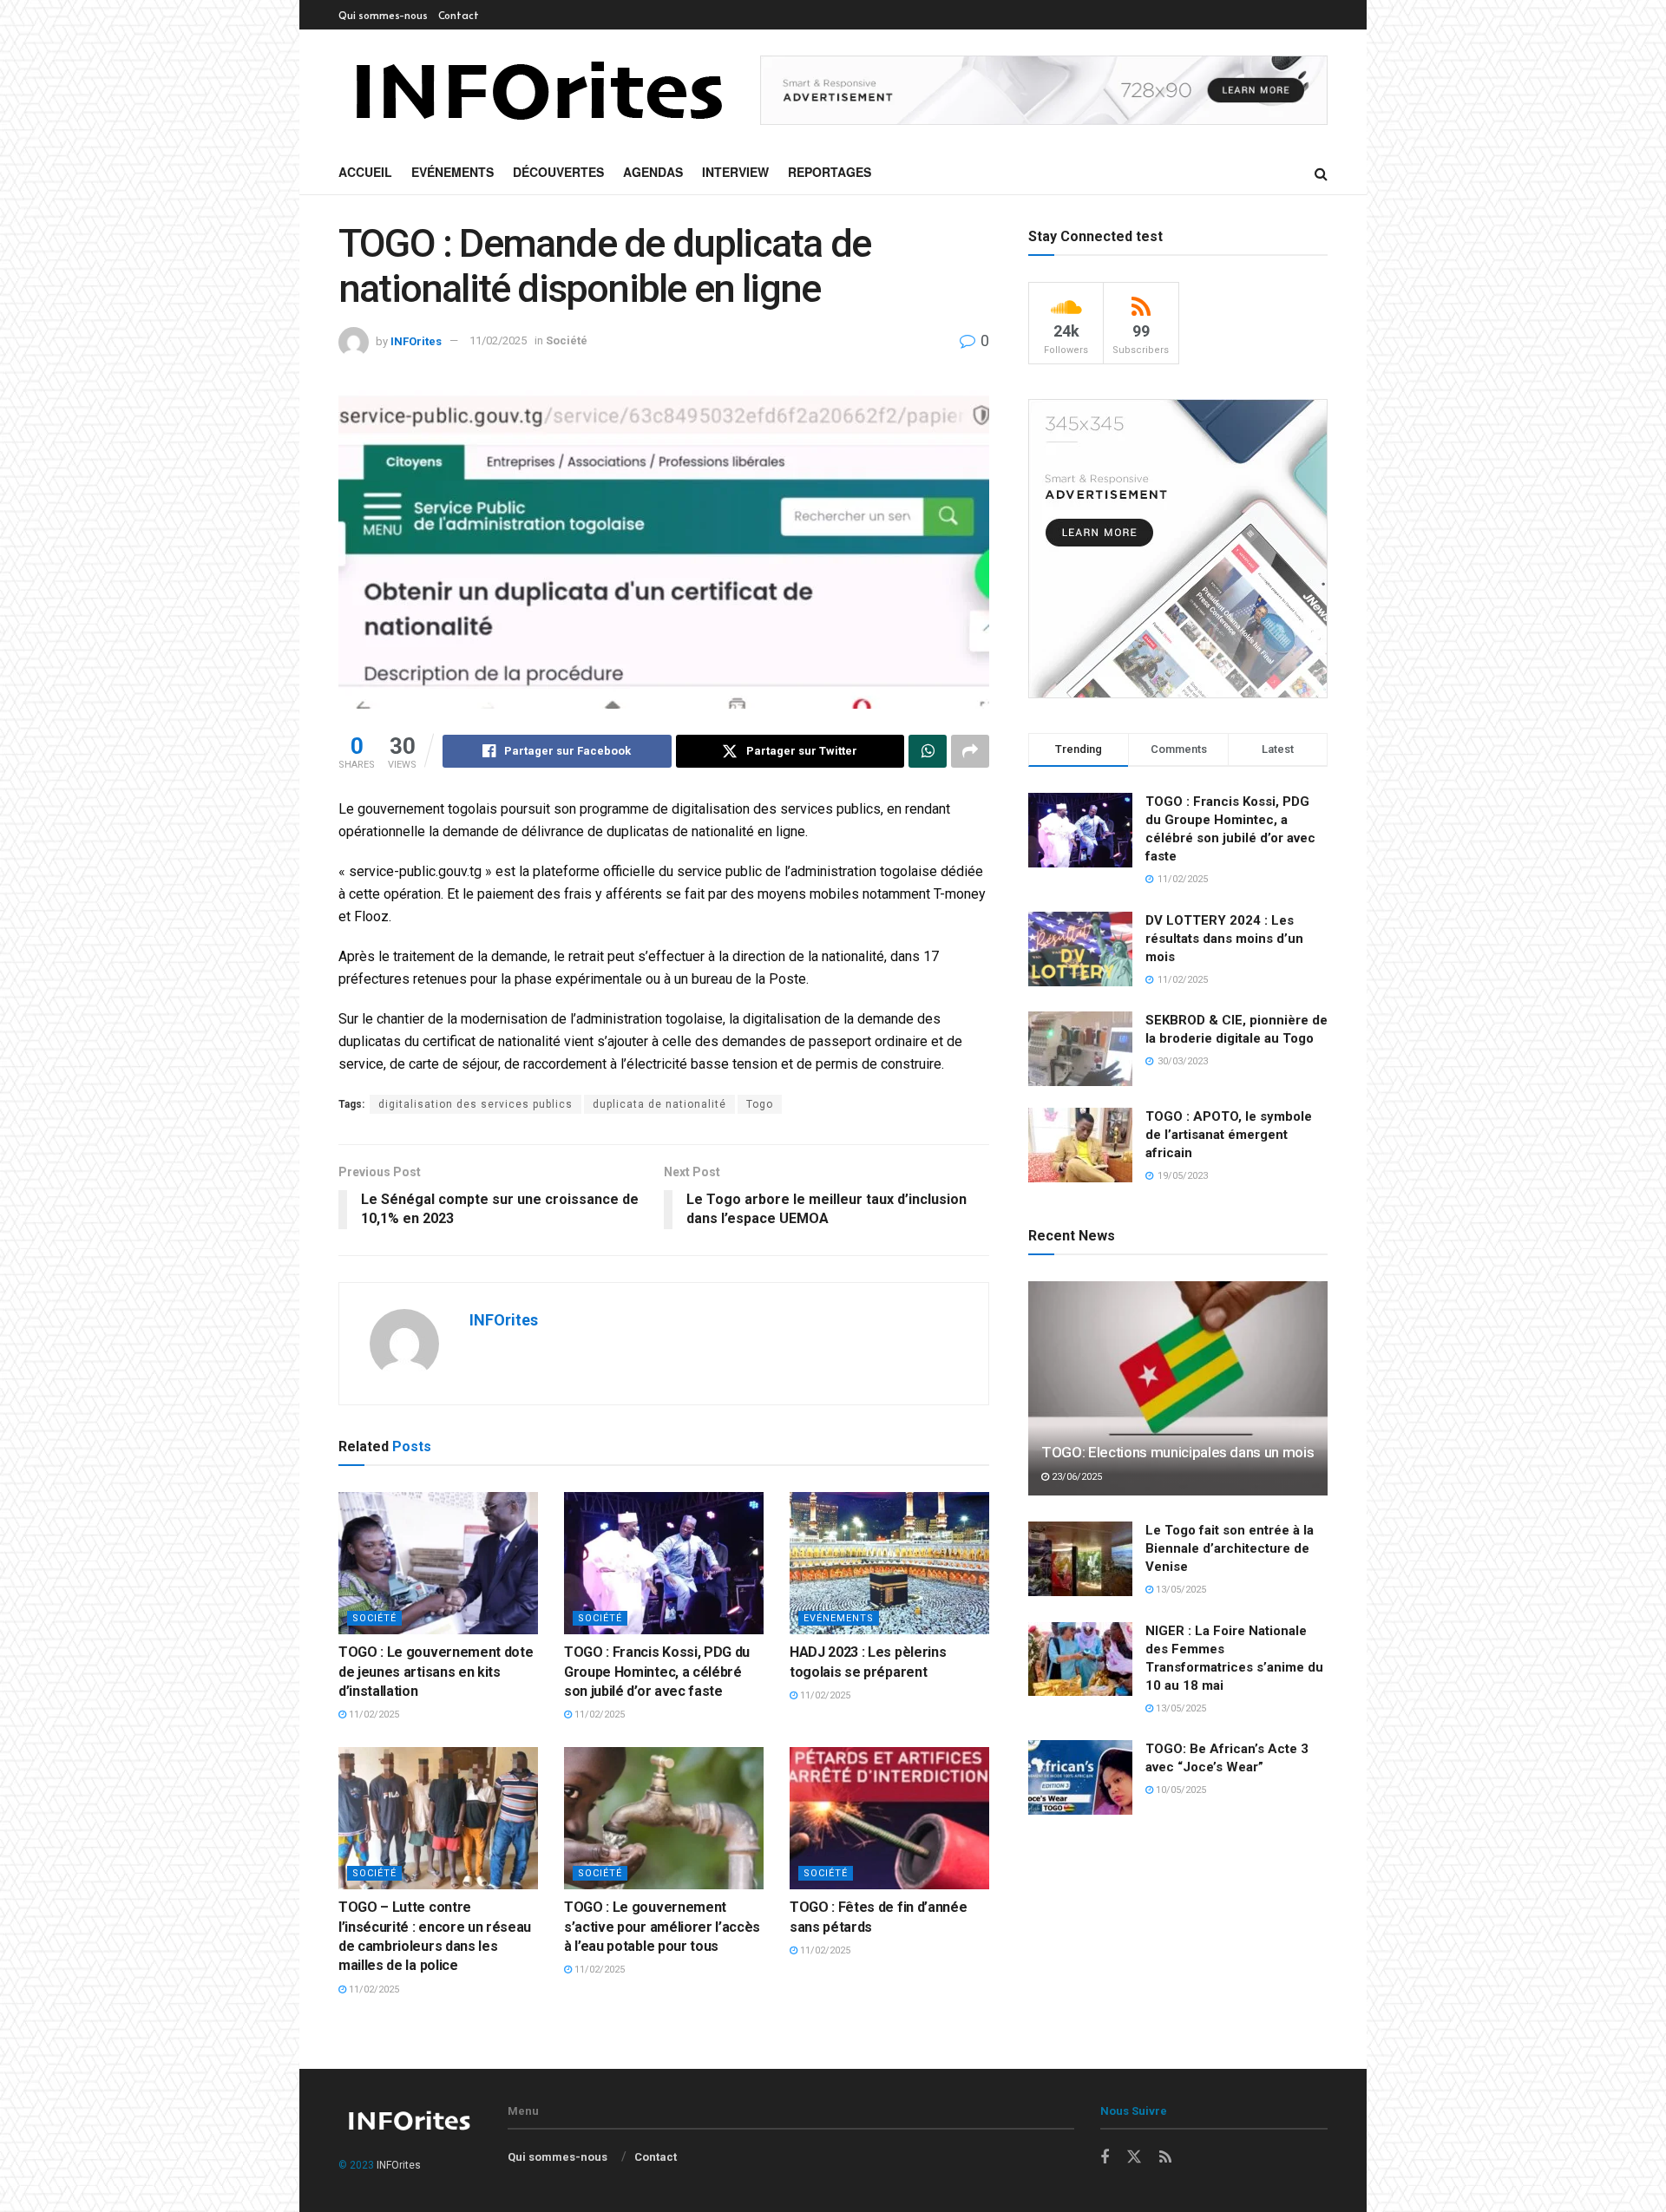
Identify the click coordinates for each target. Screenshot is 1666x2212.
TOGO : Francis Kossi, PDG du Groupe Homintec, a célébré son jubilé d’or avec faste (657, 1672)
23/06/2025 (1076, 1477)
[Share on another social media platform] (970, 751)
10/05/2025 (1180, 1790)
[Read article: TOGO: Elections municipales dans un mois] (1178, 1388)
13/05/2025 (1180, 1590)
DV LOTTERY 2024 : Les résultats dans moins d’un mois (1224, 939)
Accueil (365, 172)
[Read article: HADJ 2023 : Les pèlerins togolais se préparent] (889, 1563)
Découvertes (558, 172)
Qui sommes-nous (383, 15)
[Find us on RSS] (1165, 2158)
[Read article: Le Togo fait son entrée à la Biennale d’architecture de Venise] (1080, 1559)
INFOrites (416, 340)
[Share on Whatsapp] (928, 751)
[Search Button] (1321, 173)
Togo (760, 1104)
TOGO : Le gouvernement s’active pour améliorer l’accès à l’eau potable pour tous (662, 1927)
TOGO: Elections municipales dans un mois (1177, 1452)
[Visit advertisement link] (1044, 91)
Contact (459, 15)
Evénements (453, 172)
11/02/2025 (498, 340)
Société (567, 340)
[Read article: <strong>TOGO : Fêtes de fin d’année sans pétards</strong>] (889, 1818)
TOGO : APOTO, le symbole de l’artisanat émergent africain (1229, 1135)
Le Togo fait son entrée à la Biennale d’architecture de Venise (1230, 1548)
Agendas (653, 172)
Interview (735, 172)
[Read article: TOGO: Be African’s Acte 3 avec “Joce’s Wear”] (1080, 1777)
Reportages (830, 172)
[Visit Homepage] (537, 90)
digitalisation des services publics (476, 1104)
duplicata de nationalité (659, 1104)
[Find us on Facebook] (1105, 2158)
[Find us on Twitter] (1134, 2157)
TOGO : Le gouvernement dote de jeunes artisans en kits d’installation (436, 1672)
